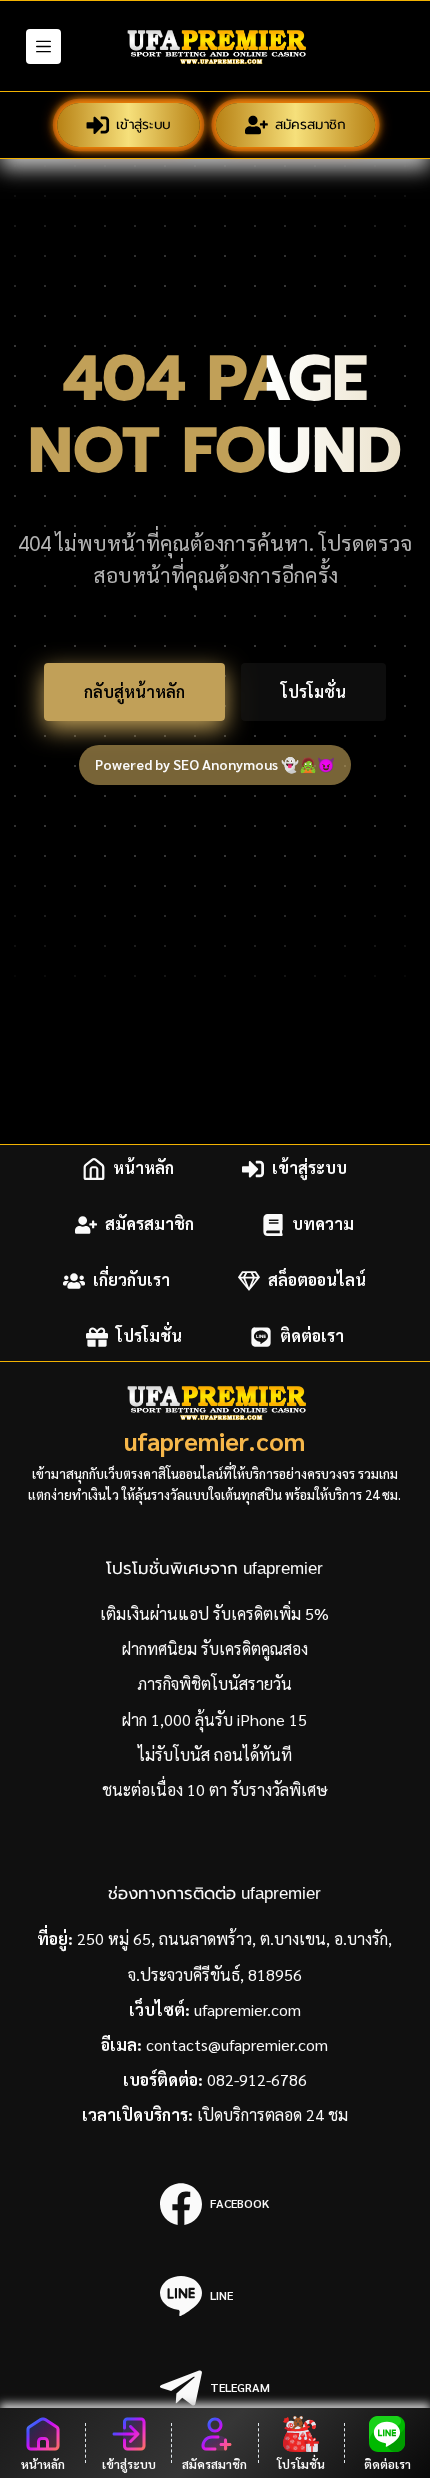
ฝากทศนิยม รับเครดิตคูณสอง (215, 1648)
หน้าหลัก (143, 1168)
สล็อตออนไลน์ (317, 1280)
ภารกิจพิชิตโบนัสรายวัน (214, 1683)
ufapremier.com (214, 1440)
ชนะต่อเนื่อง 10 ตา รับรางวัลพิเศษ (215, 1789)
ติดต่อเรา (312, 1336)
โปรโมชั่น (313, 691)
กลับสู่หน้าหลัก (134, 691)
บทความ (323, 1224)
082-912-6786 (257, 2079)
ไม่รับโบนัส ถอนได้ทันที (215, 1754)
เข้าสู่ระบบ (144, 124)
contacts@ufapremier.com (237, 2044)
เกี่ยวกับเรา (131, 1280)
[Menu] (43, 46)
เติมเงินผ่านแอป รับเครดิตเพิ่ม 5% (214, 1613)
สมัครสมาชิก (311, 124)
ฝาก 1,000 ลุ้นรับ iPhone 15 (214, 1719)
